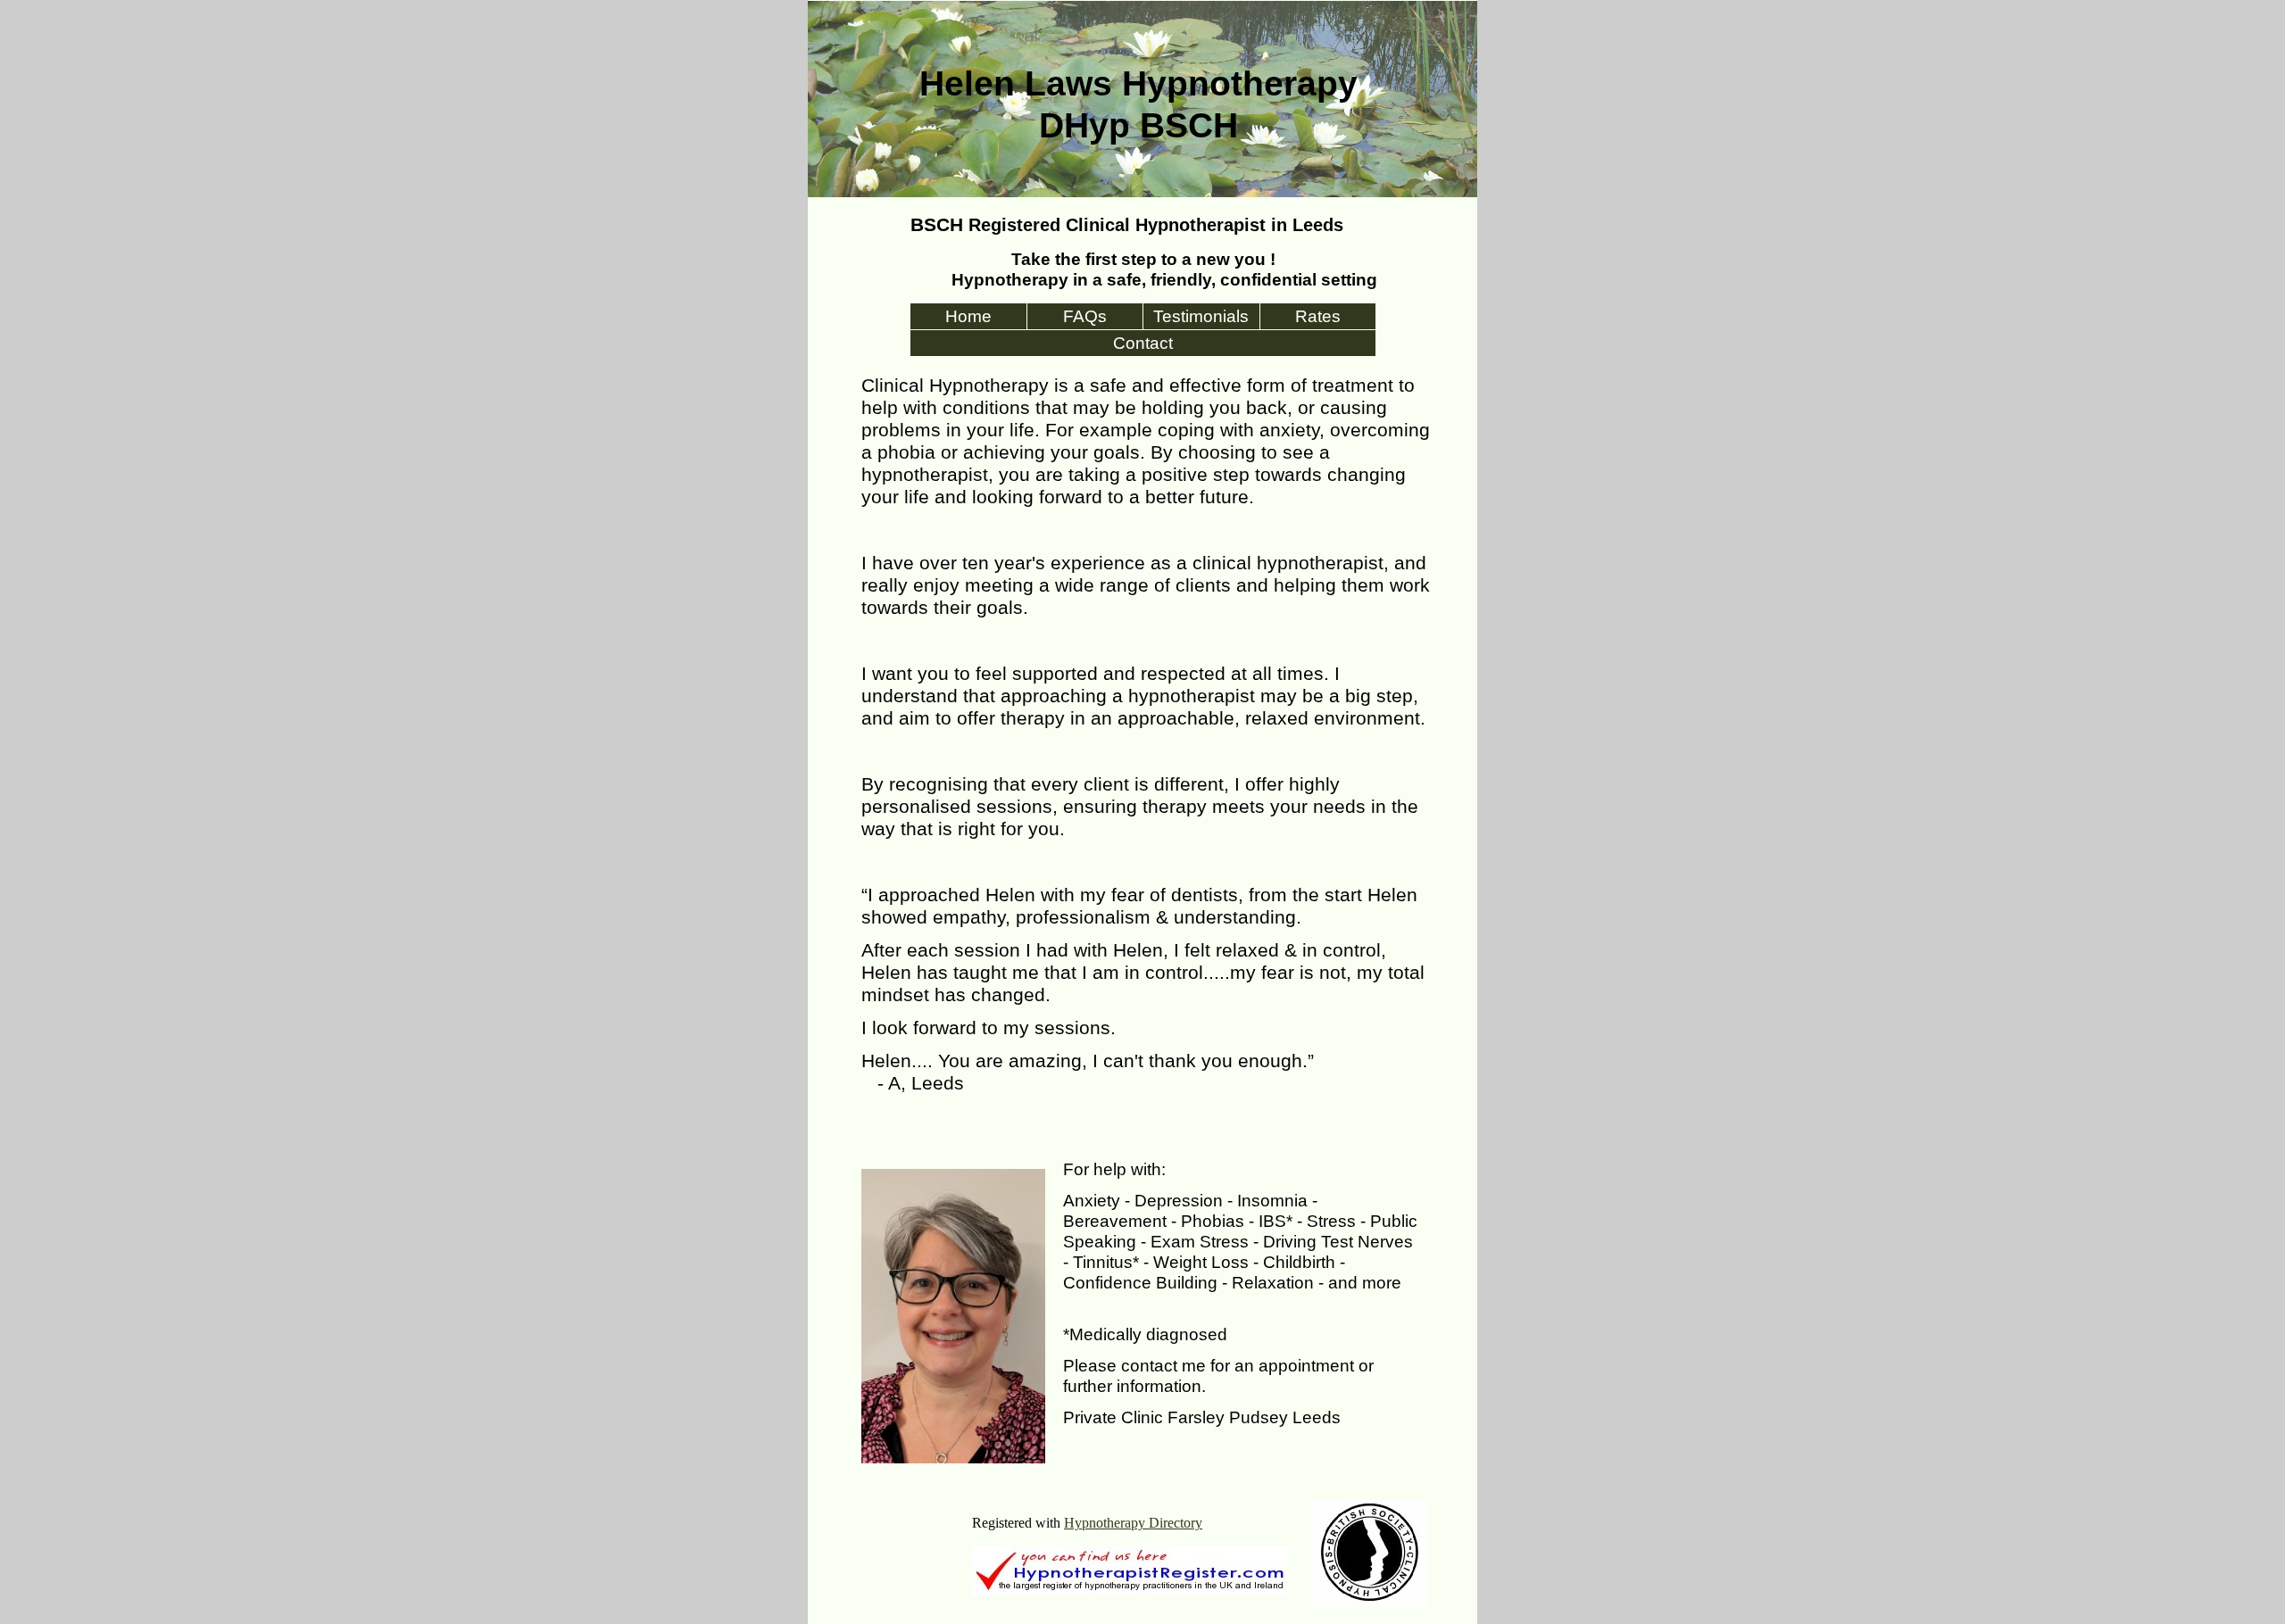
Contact (1143, 343)
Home (968, 316)
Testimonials (1201, 316)
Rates (1318, 316)
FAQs (1085, 316)
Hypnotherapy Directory (1133, 1523)
